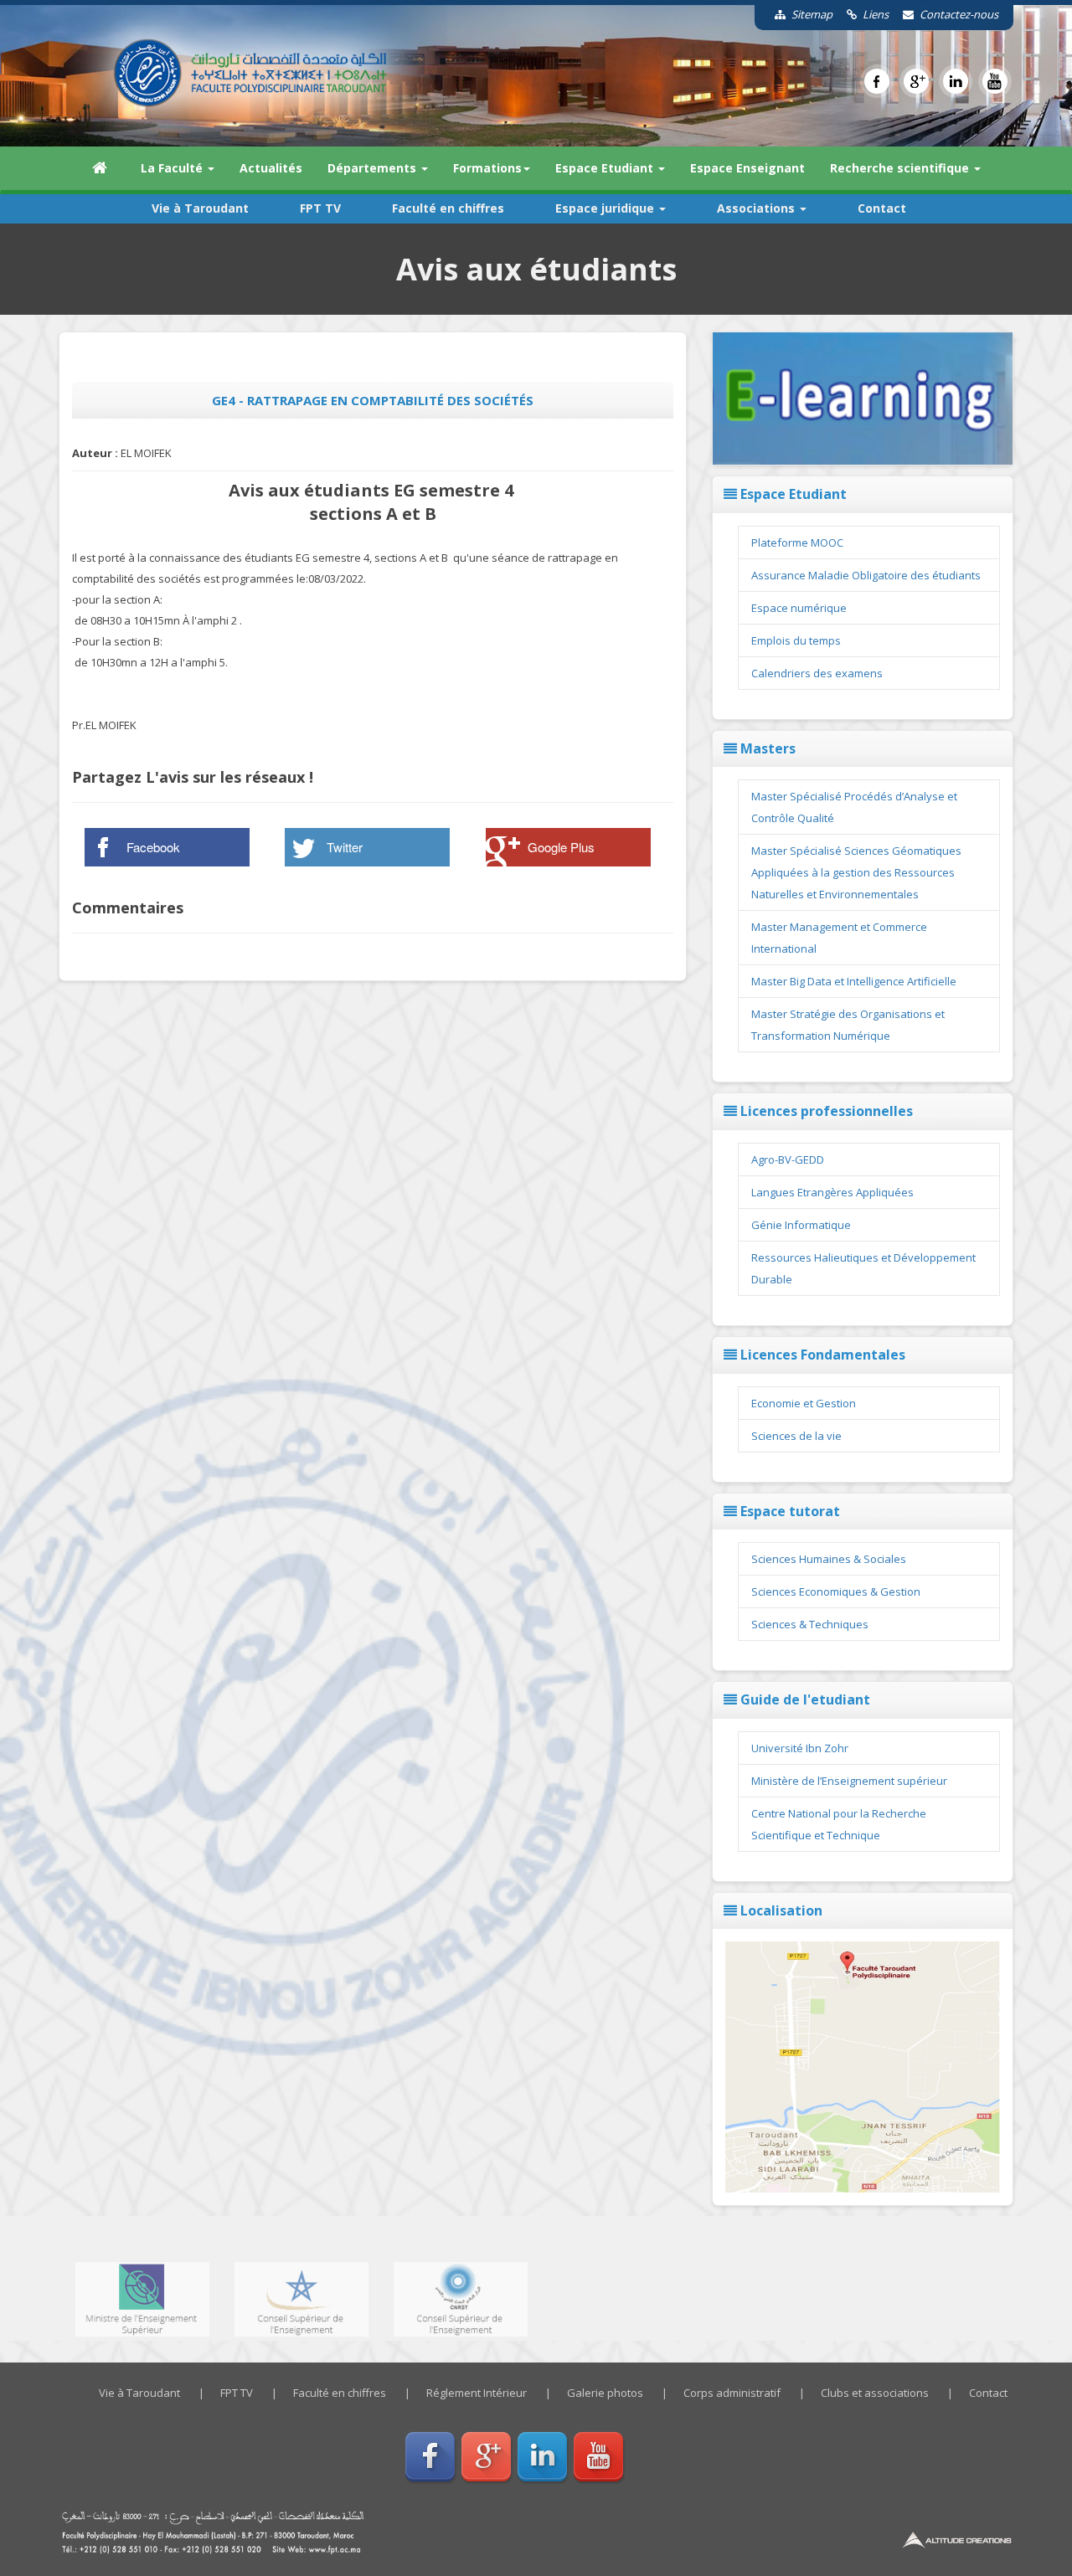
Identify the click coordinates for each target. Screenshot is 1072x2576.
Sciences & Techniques (810, 1624)
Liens (874, 14)
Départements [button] (374, 168)
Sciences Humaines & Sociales (829, 1559)
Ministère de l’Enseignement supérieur (849, 1781)
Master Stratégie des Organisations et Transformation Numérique (848, 1025)
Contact (882, 208)
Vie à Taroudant (200, 208)
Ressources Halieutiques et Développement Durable (863, 1268)
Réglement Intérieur (477, 2393)
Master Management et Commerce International (839, 938)
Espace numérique (799, 608)
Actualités (271, 168)
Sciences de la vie (796, 1436)
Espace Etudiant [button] (606, 168)
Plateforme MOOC (797, 542)
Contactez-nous (958, 14)
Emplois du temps (796, 640)
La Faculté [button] (173, 168)
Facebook (153, 847)
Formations (487, 168)
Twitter (345, 847)
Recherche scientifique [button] (901, 168)
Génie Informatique (801, 1225)
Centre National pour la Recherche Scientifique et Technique (839, 1824)
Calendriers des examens (817, 673)
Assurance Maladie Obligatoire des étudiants (866, 575)
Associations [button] (758, 208)
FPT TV (320, 208)
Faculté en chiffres (448, 208)
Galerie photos (605, 2393)
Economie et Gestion (804, 1403)
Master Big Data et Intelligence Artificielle (854, 981)
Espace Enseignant (747, 168)
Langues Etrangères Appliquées (832, 1192)
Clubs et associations (875, 2393)
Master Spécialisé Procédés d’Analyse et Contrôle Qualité (854, 807)
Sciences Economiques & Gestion (836, 1591)
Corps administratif (732, 2393)
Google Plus (561, 847)
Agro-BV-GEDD (788, 1159)
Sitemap (811, 14)
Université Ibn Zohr (800, 1748)
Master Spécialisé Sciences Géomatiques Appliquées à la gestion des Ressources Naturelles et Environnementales (856, 872)
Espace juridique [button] (606, 208)
